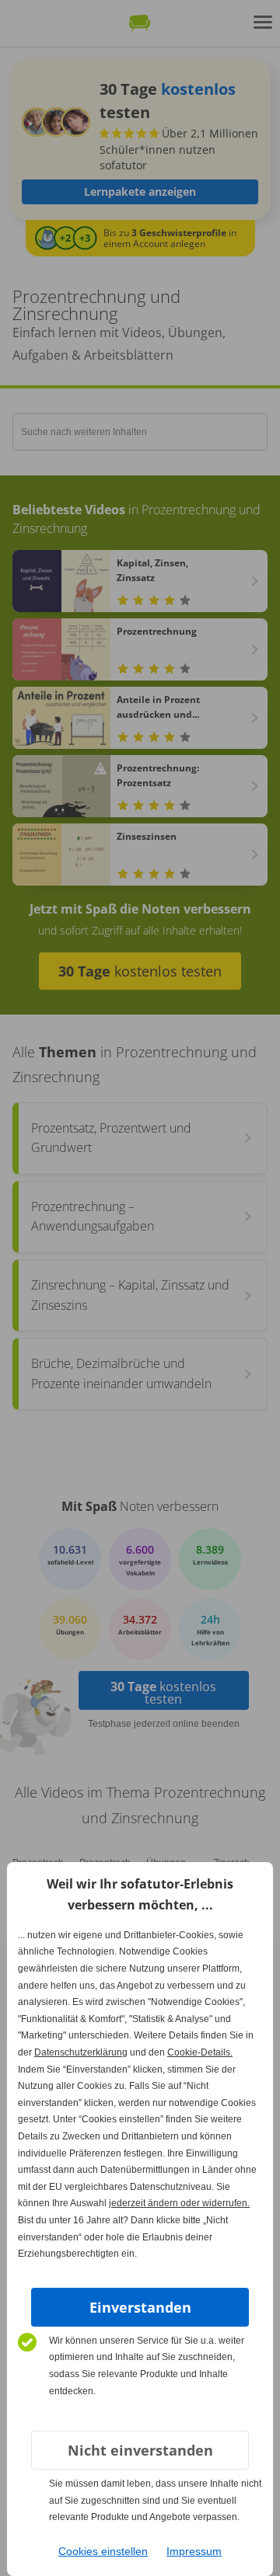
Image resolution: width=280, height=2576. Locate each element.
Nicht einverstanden (140, 2450)
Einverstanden (140, 2307)
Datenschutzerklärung (81, 2052)
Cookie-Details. (200, 2052)
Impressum (194, 2551)
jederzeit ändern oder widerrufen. (179, 2203)
